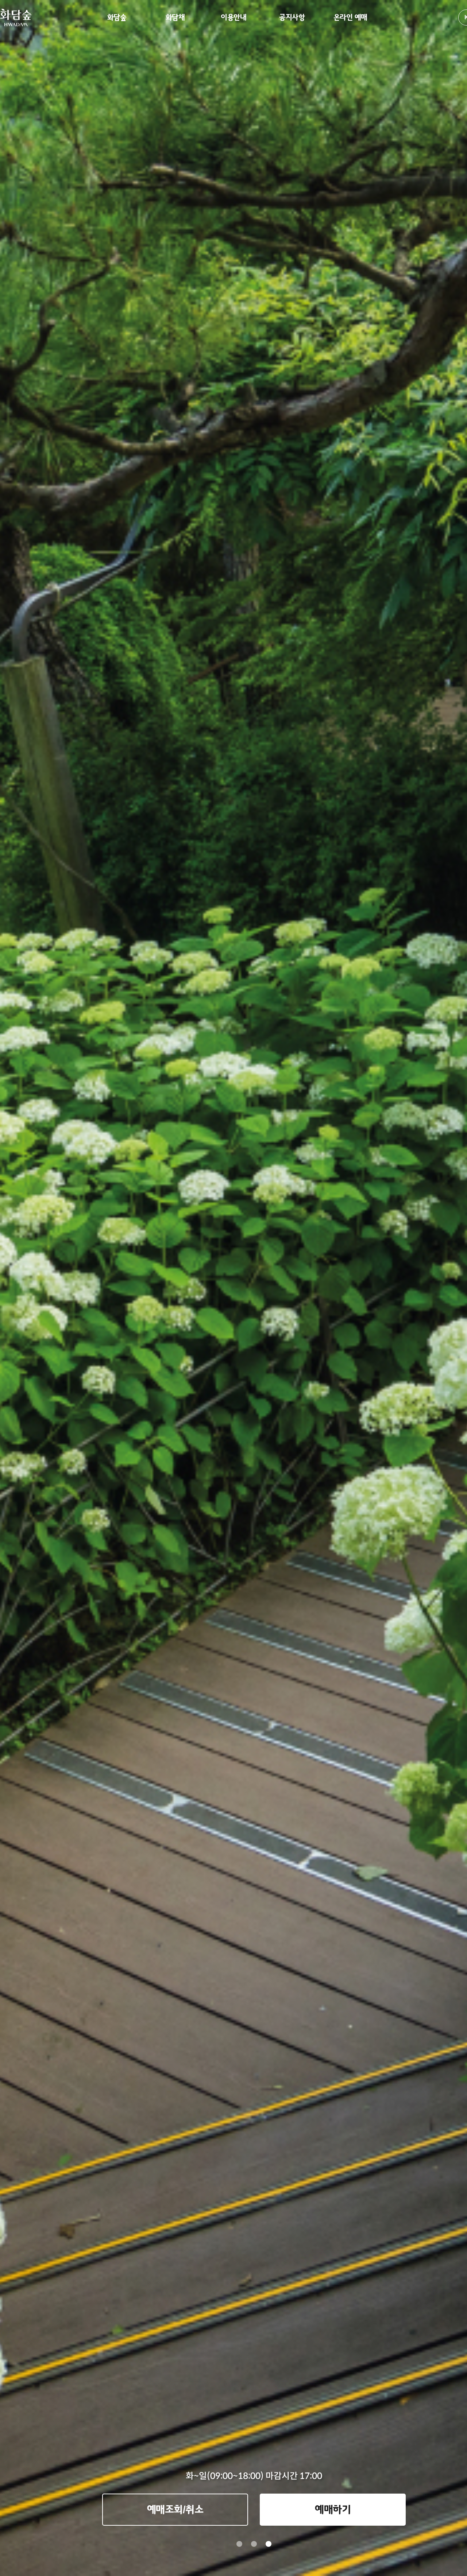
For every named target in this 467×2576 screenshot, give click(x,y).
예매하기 (333, 2510)
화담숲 (117, 18)
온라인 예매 (350, 18)
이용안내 (233, 18)
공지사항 (292, 18)
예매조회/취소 (175, 2510)
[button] (239, 2544)
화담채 (175, 18)
